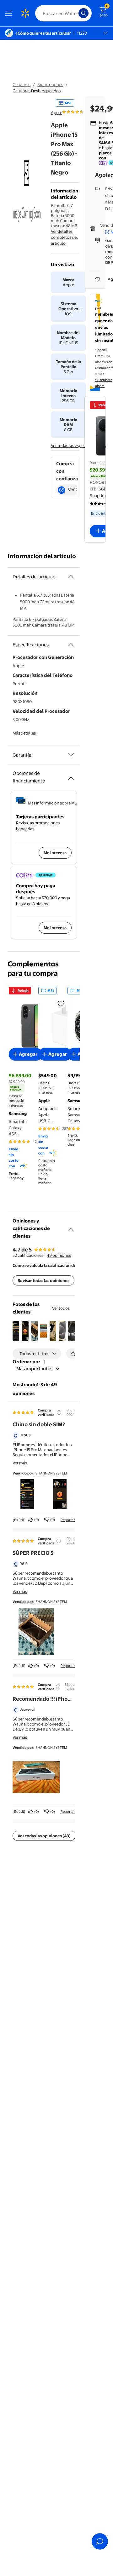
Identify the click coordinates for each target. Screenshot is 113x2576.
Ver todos (61, 1308)
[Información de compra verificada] (59, 1412)
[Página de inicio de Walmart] (25, 13)
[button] (16, 1331)
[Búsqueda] (83, 13)
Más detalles (24, 733)
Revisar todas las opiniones (43, 1280)
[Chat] (100, 2541)
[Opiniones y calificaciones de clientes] (71, 1227)
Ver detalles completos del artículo (64, 237)
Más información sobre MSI (53, 803)
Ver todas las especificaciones (78, 445)
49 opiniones (59, 1255)
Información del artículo (42, 556)
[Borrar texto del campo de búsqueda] (75, 13)
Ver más (20, 1463)
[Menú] (10, 13)
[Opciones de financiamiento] (71, 776)
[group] (83, 112)
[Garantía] (71, 755)
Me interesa (55, 853)
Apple (56, 112)
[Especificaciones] (71, 645)
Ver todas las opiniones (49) (44, 1836)
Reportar (68, 1520)
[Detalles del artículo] (71, 577)
